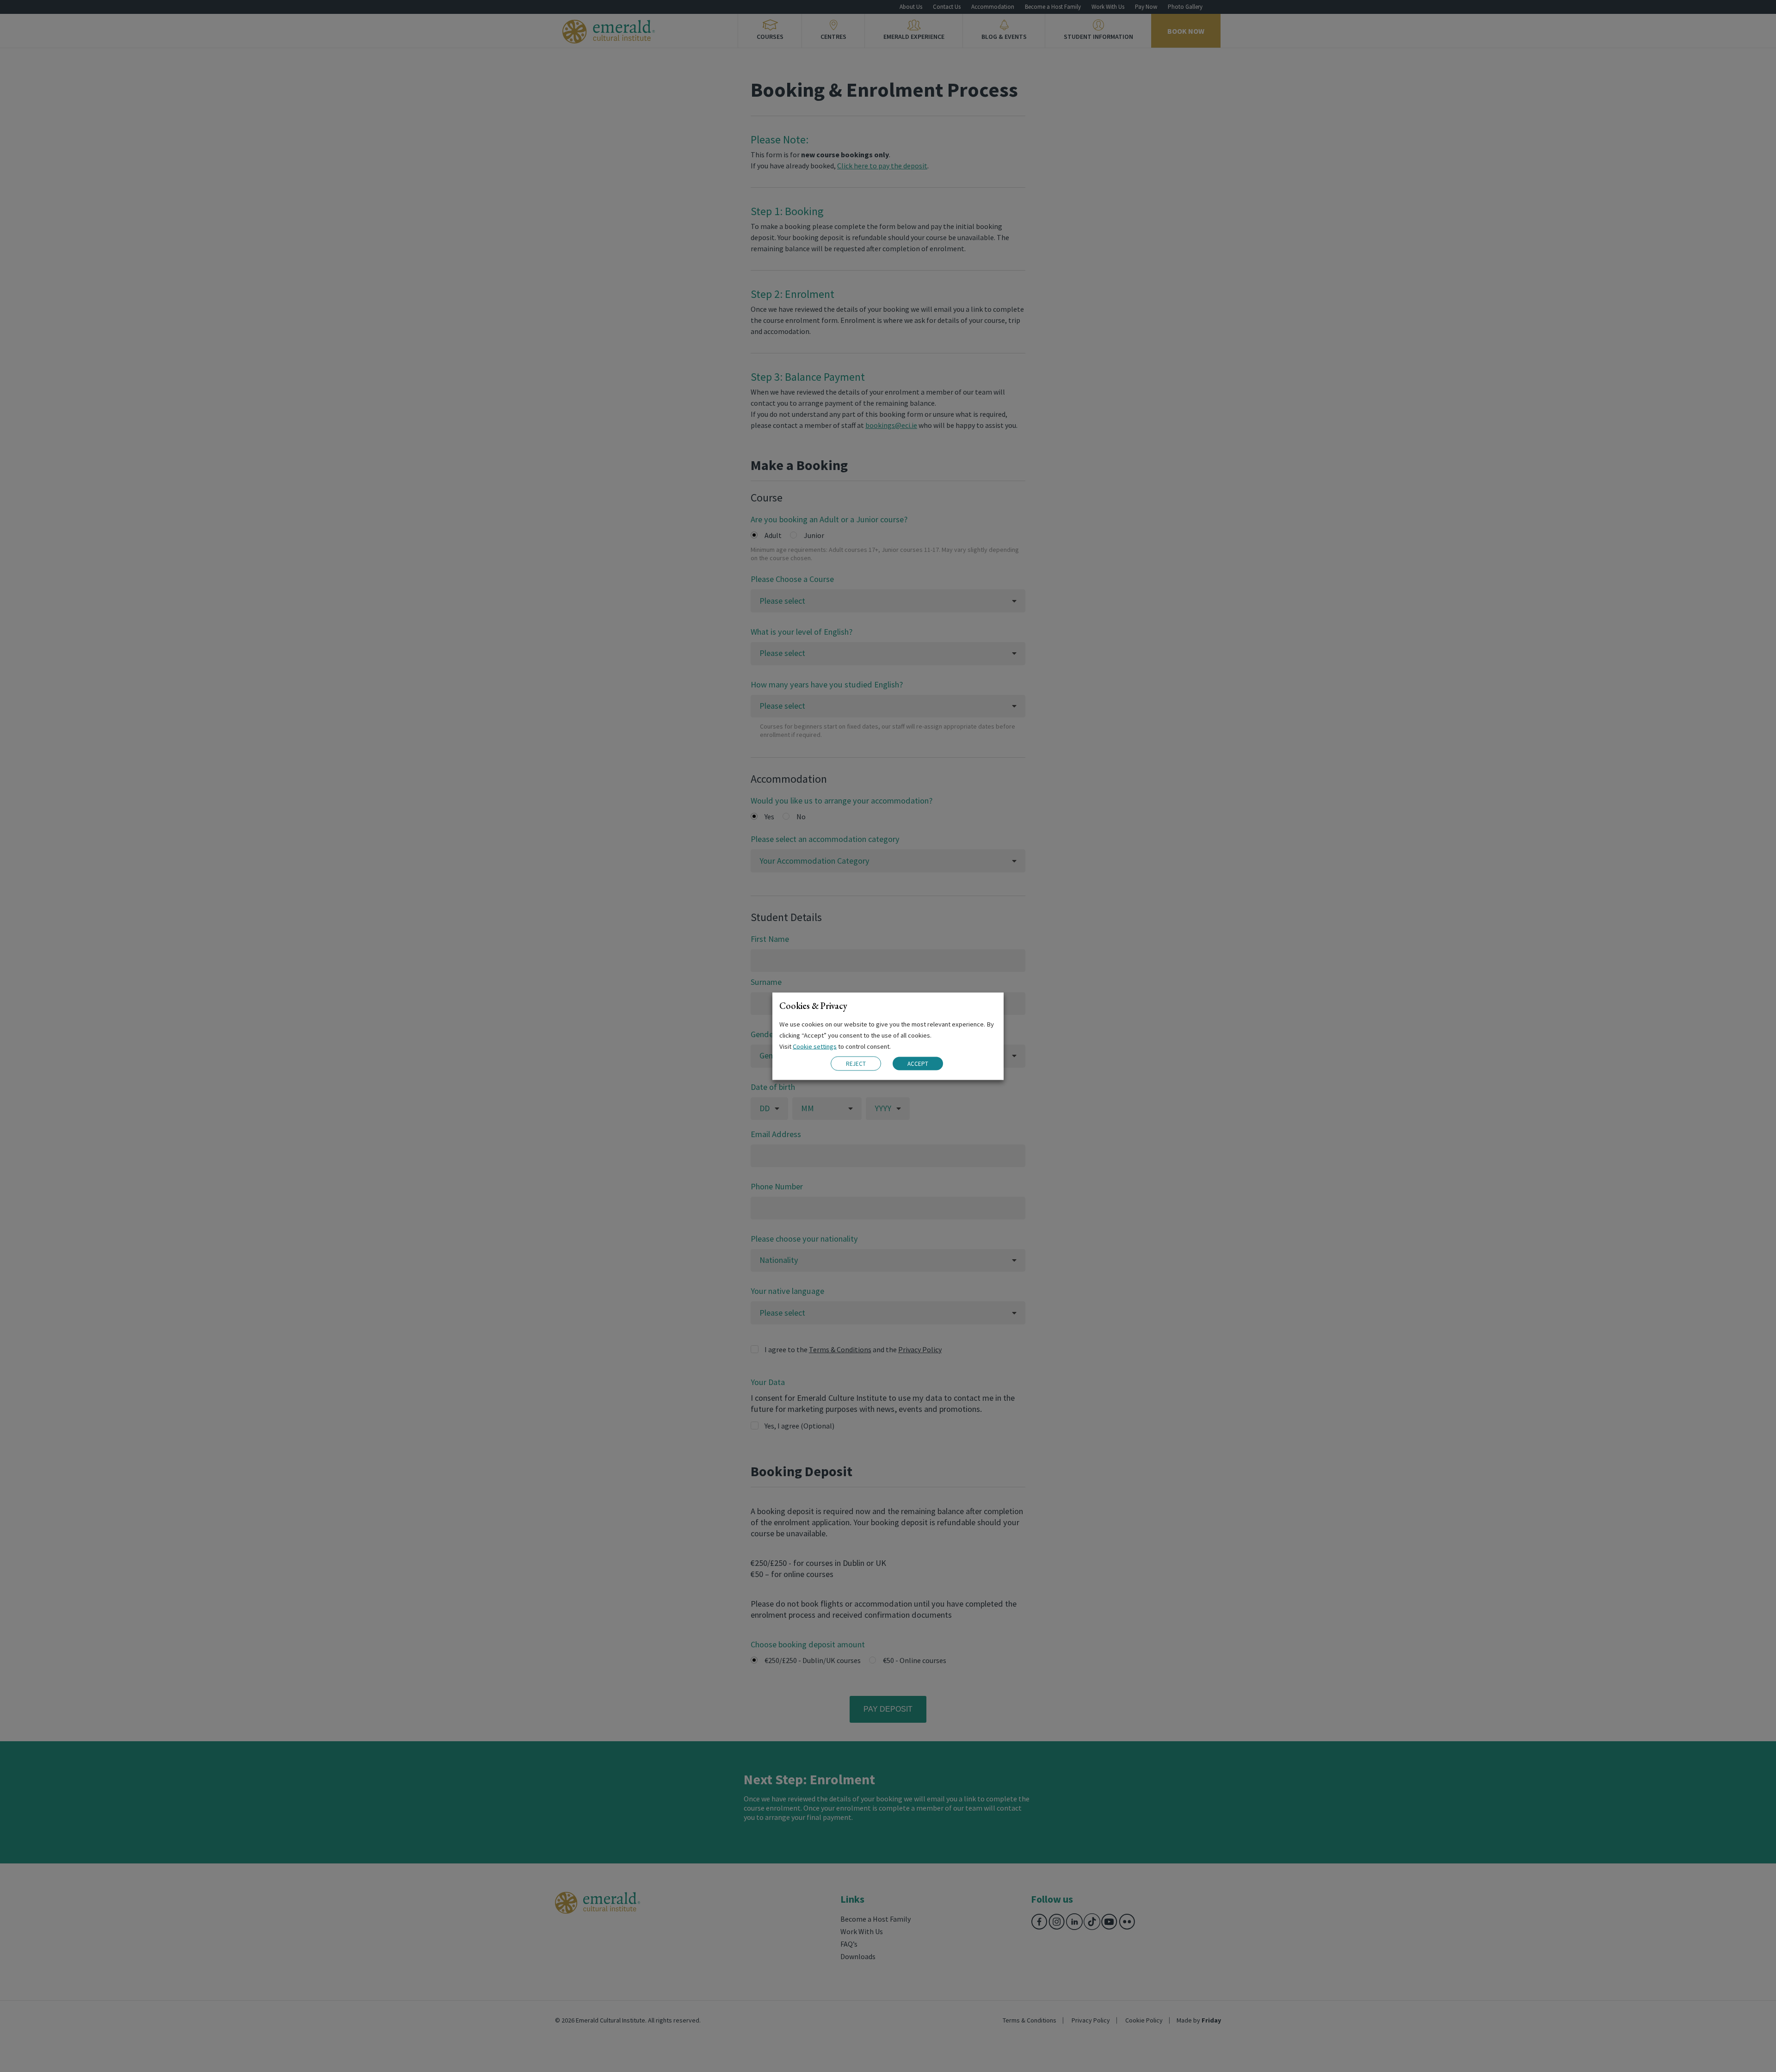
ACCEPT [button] (918, 1064)
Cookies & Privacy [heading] (813, 1005)
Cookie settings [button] (815, 1046)
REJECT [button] (856, 1063)
